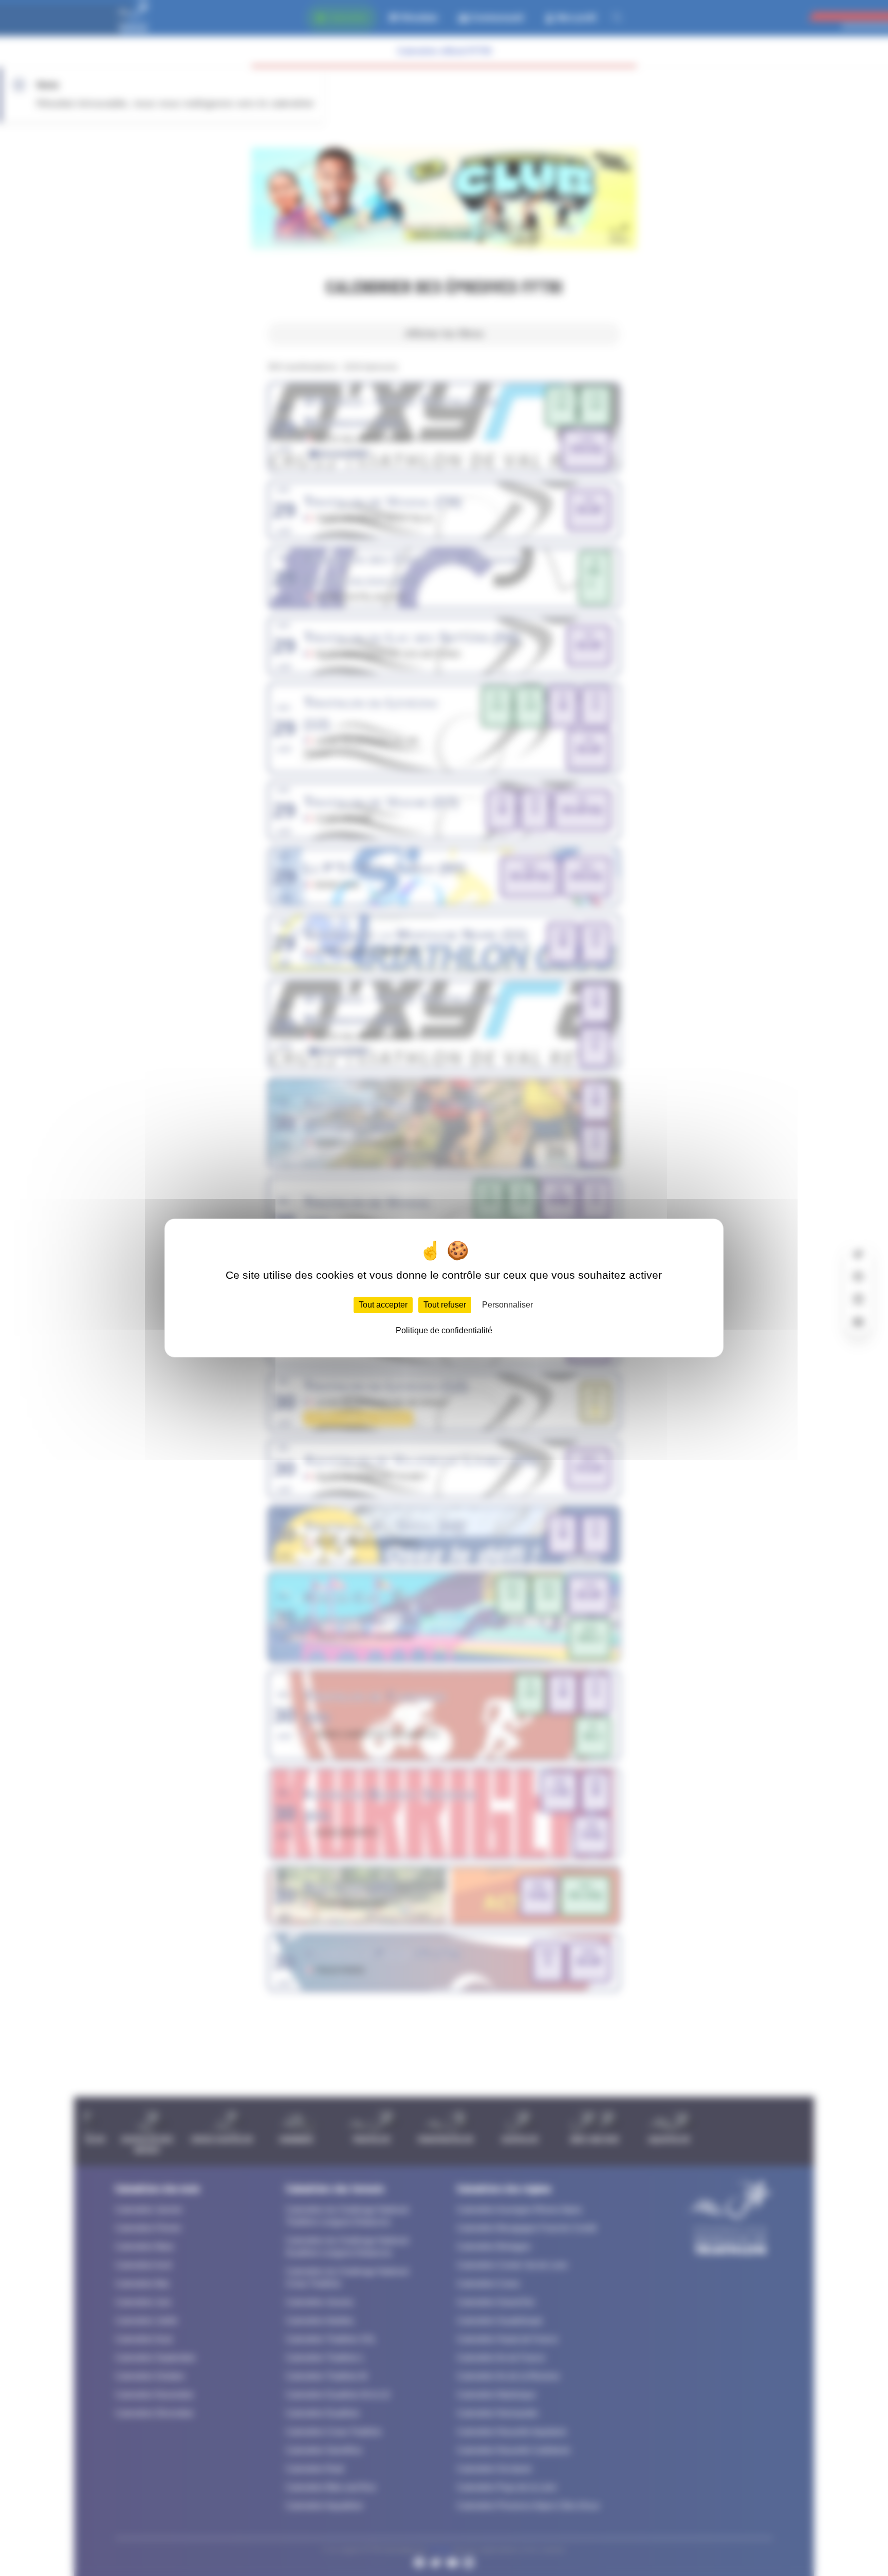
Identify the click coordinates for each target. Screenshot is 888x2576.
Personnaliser (507, 1305)
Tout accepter (383, 1305)
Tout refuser (445, 1305)
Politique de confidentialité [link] (444, 1330)
